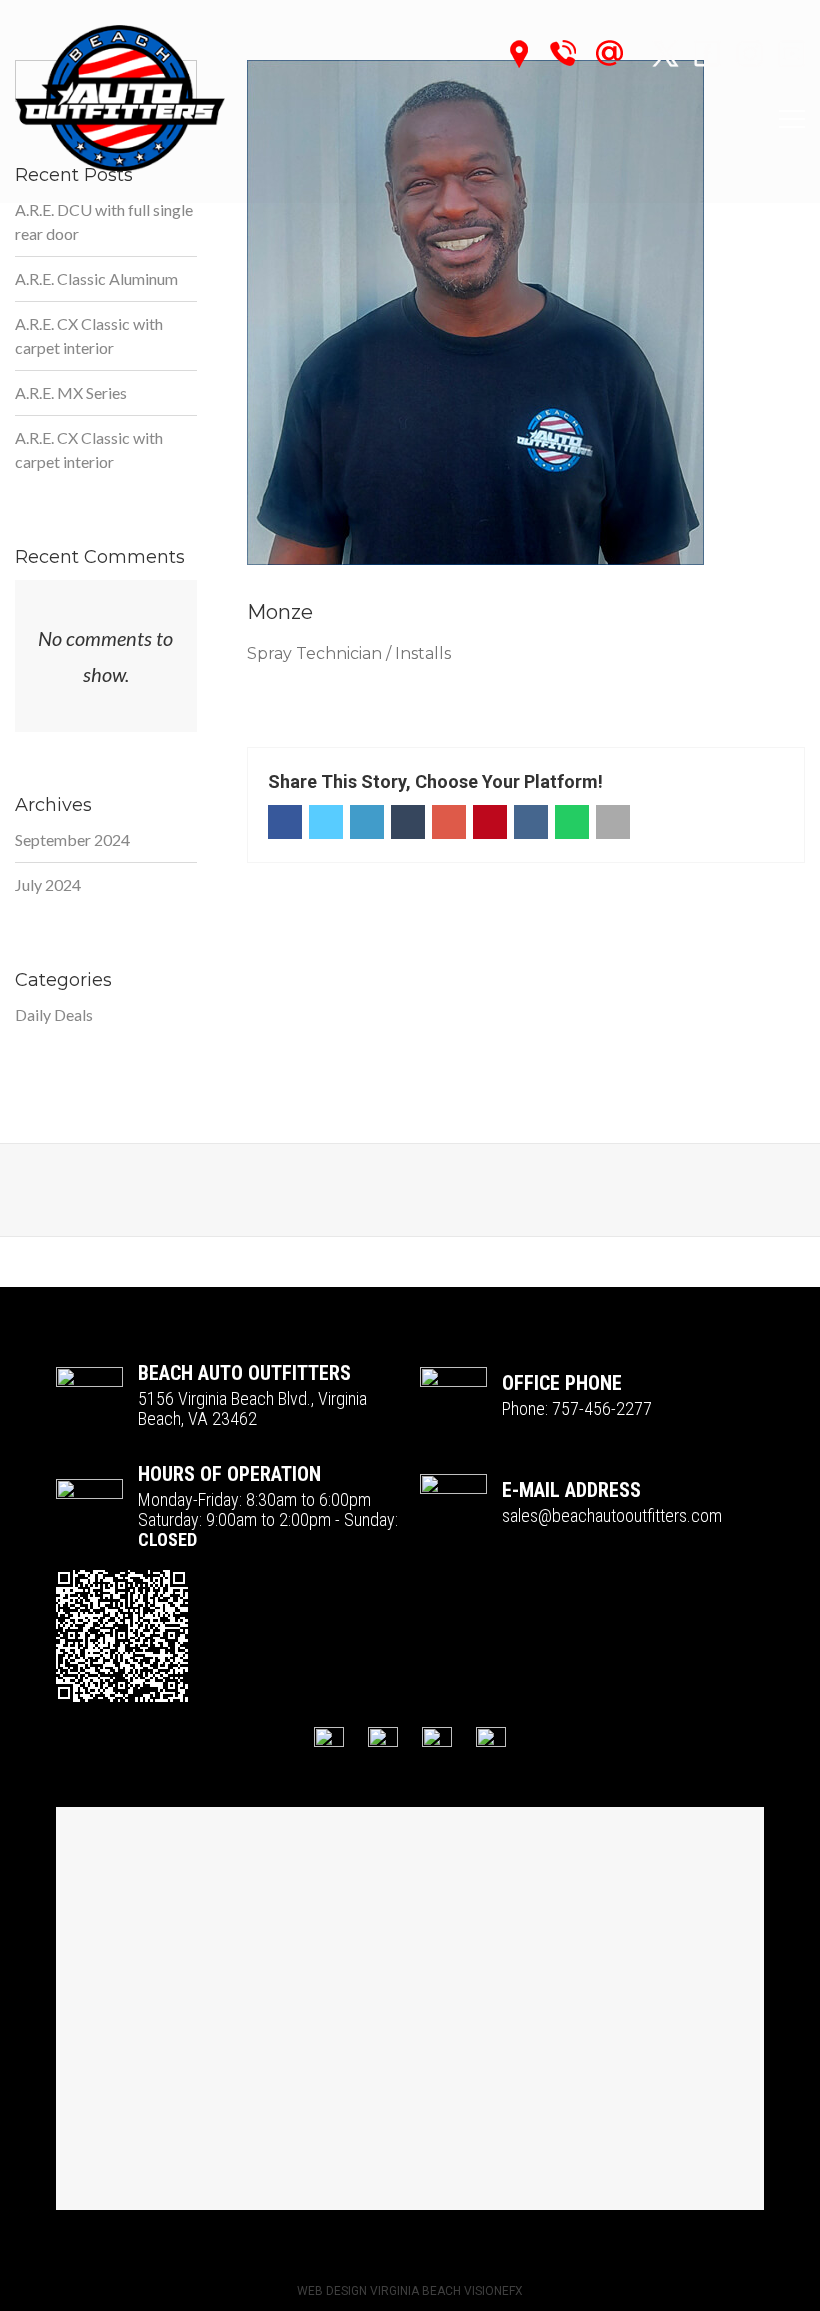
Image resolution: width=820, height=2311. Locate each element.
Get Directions (526, 54)
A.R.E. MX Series (71, 392)
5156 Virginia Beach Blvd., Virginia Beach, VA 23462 (252, 1409)
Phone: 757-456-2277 (577, 1409)
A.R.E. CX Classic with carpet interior (89, 335)
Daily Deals (54, 1014)
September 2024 (72, 839)
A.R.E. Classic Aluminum (96, 278)
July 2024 (48, 884)
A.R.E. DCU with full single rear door (104, 221)
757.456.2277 (569, 53)
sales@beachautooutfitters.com (624, 53)
